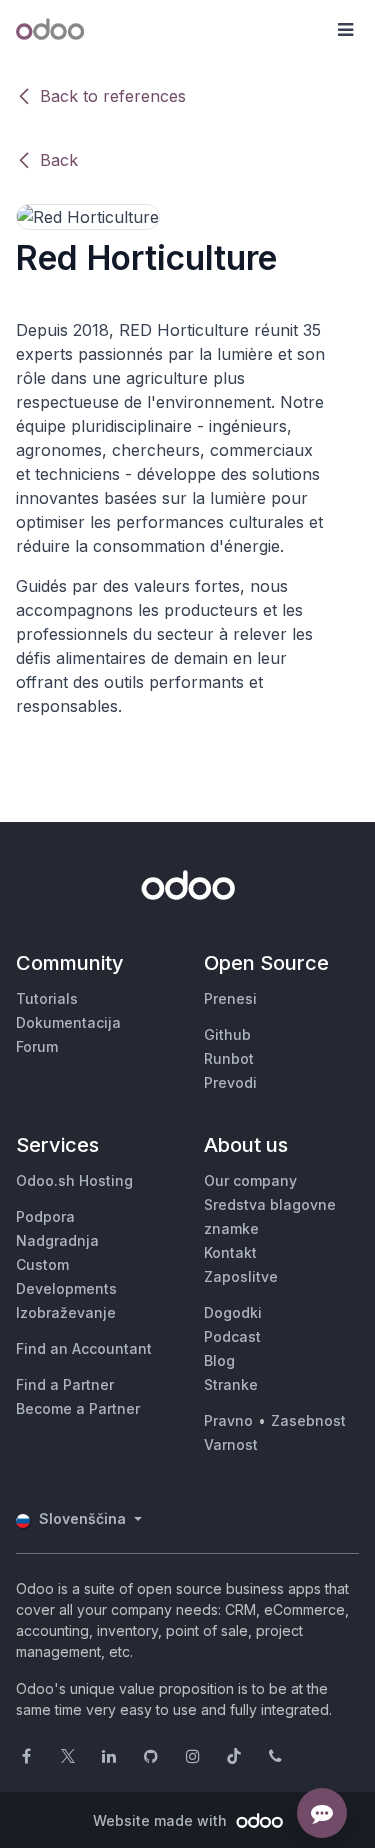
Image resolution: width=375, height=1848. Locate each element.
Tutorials (47, 998)
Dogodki (233, 1312)
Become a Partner (78, 1408)
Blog (219, 1360)
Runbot (229, 1058)
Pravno (228, 1420)
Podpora (45, 1216)
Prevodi (230, 1082)
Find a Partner (65, 1384)
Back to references (113, 96)
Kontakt (230, 1252)
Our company (250, 1180)
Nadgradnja (57, 1240)
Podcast (232, 1336)
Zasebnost (308, 1420)
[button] (345, 30)
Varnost (231, 1444)
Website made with (162, 1820)
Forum (37, 1046)
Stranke (231, 1384)
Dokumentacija (68, 1022)
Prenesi (230, 998)
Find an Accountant (84, 1348)
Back (59, 160)
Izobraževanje (66, 1312)
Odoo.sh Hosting (74, 1180)
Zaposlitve (241, 1276)
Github (227, 1034)
